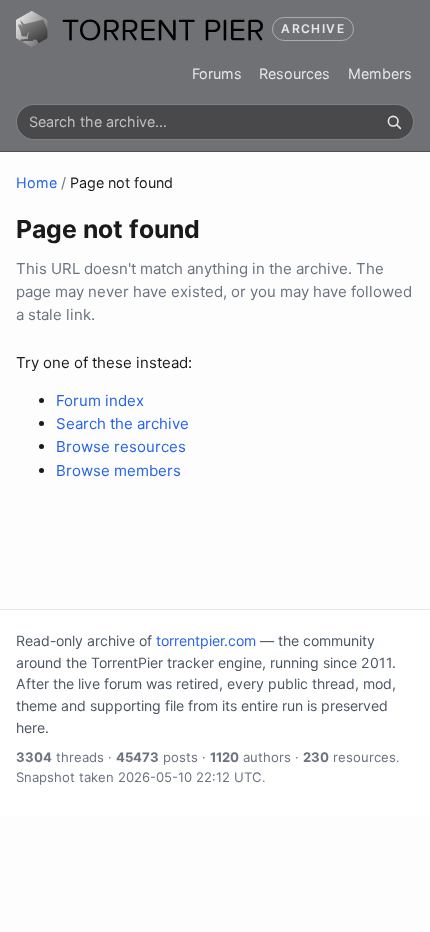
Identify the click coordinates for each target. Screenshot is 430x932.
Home (36, 182)
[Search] (394, 122)
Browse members (118, 470)
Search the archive (122, 423)
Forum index (100, 400)
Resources (294, 73)
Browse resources (121, 446)
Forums (217, 73)
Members (380, 73)
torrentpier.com (206, 640)
